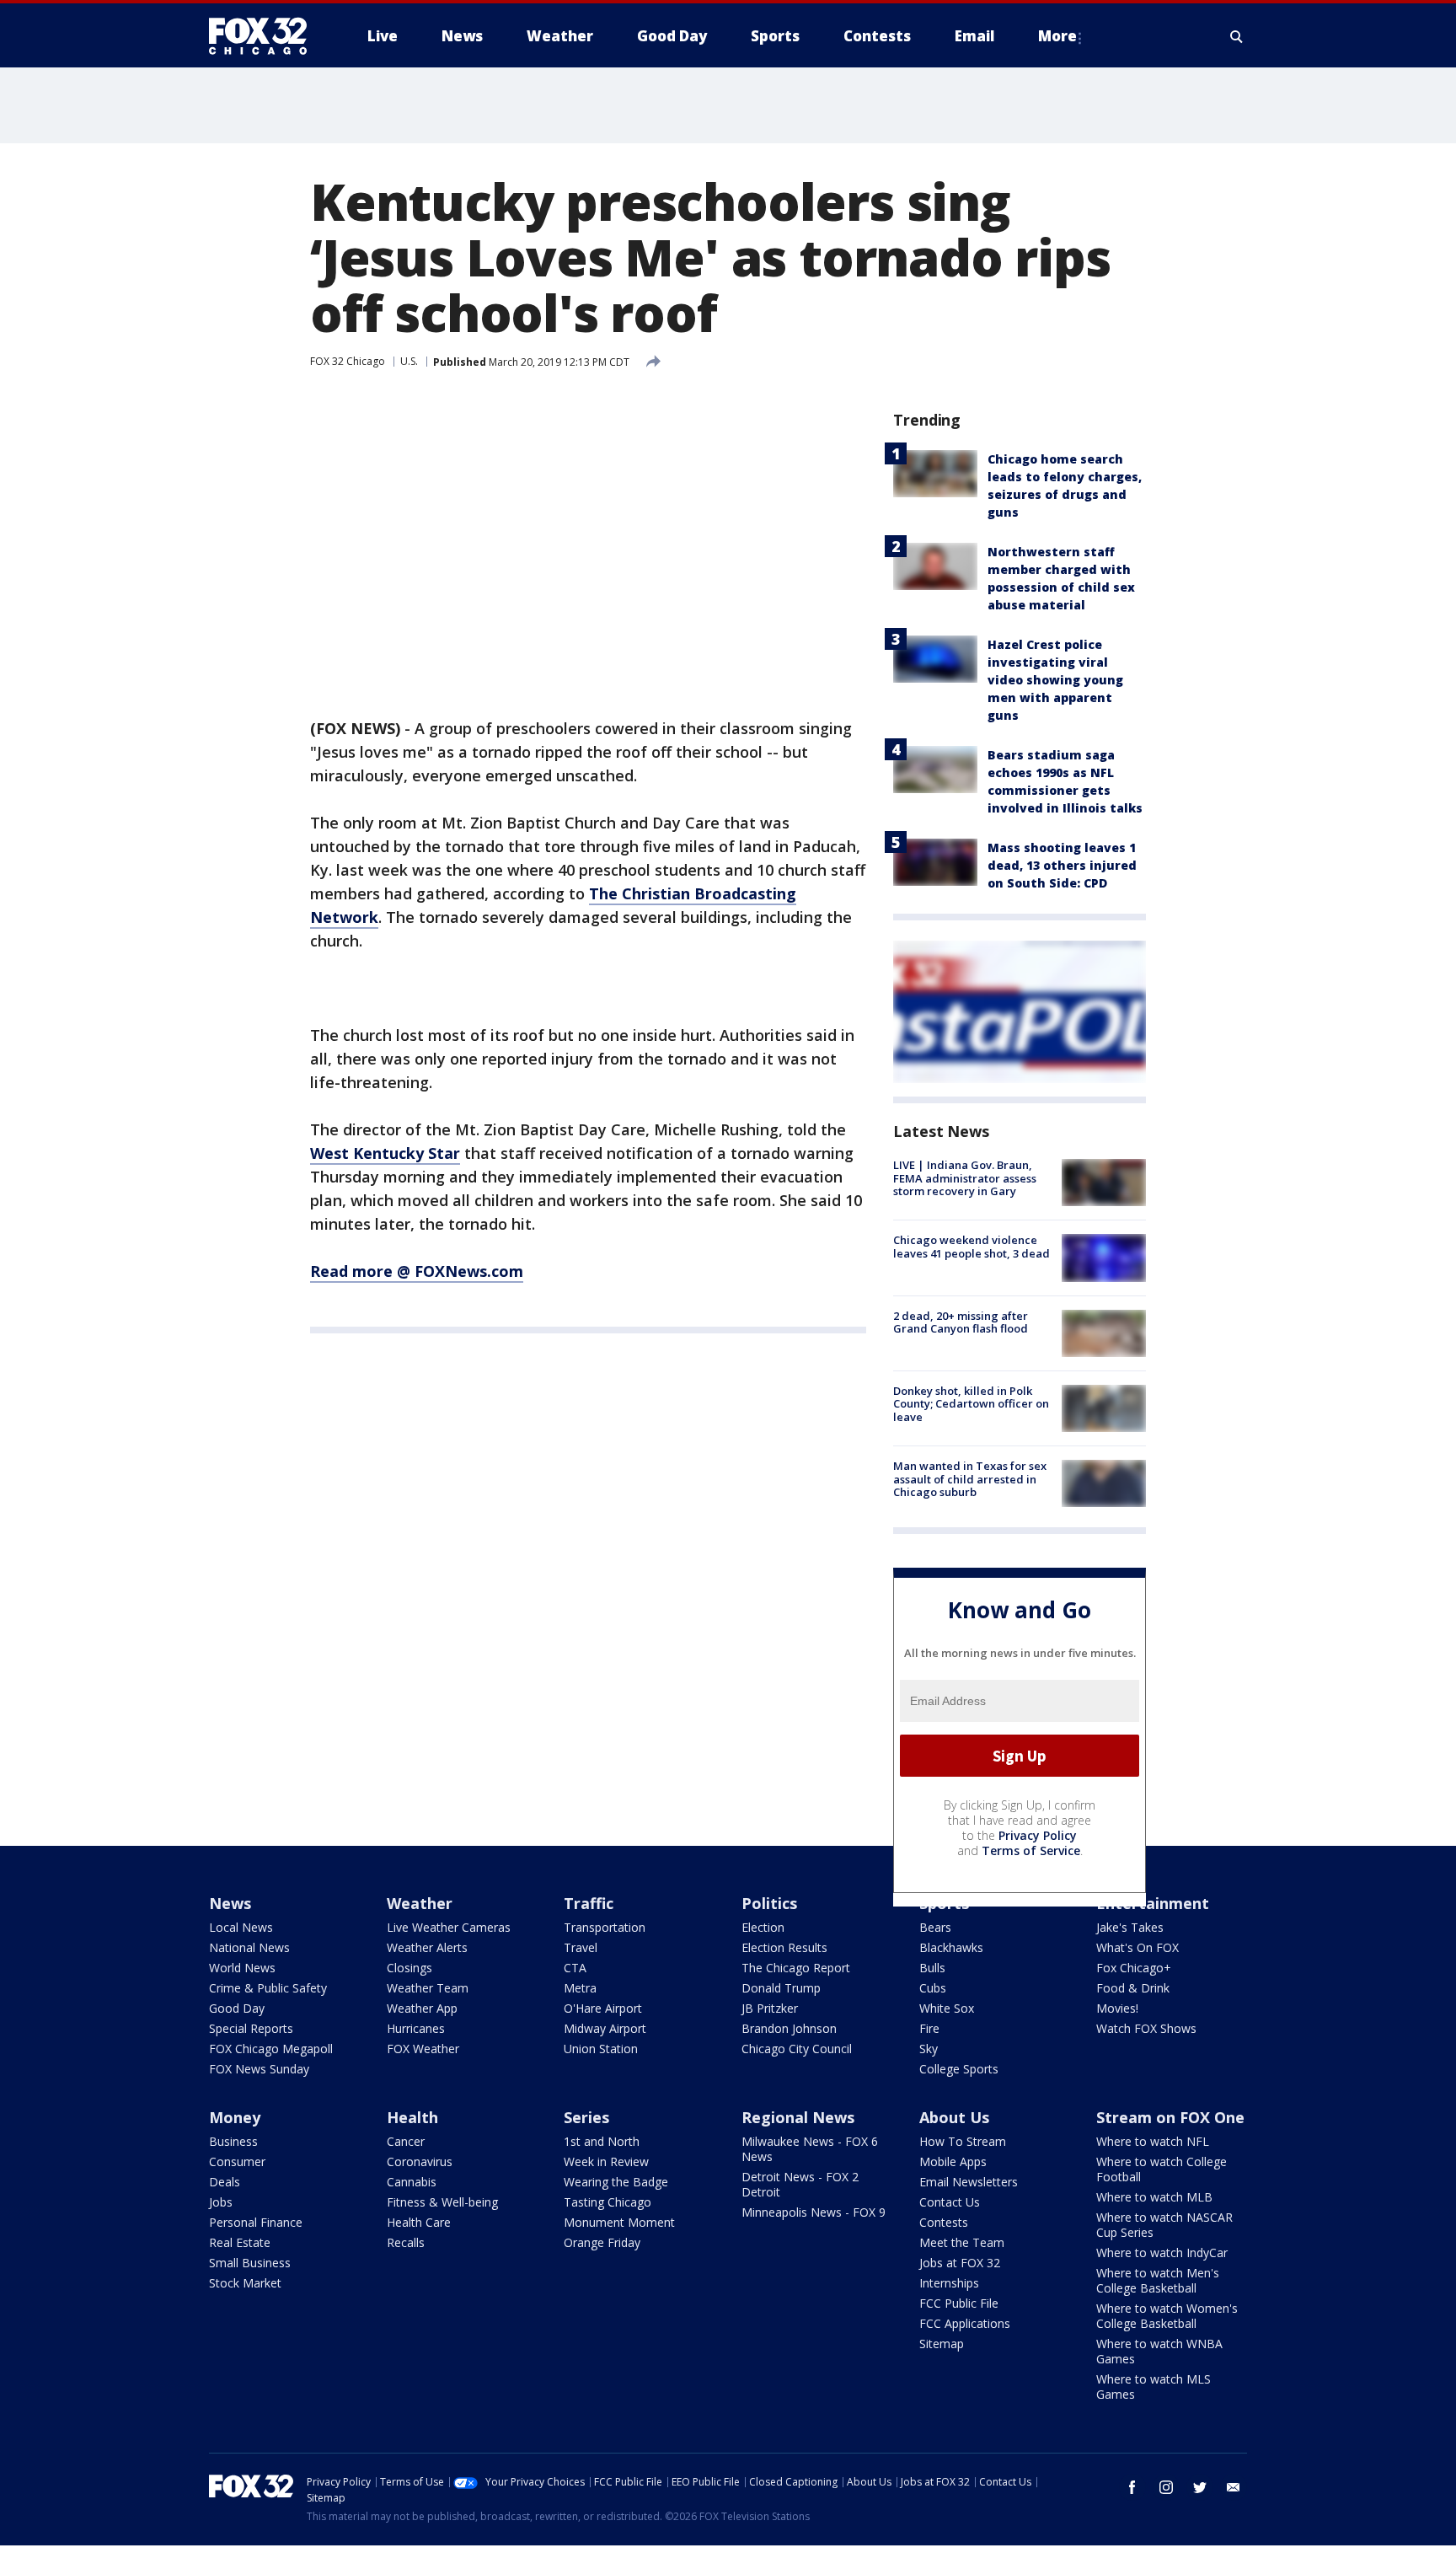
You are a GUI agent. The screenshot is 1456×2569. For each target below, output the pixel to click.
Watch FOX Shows (1146, 2028)
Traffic (589, 1903)
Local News (241, 1927)
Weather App (422, 2008)
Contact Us (950, 2202)
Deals (225, 2182)
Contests (944, 2222)
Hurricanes (416, 2028)
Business (233, 2141)
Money (235, 2117)
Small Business (250, 2263)
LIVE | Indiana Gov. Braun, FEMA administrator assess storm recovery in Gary (965, 1178)
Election (763, 1927)
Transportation (605, 1927)
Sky (929, 2049)
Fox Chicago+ (1134, 1968)
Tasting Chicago (608, 2202)
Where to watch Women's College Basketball (1167, 2316)
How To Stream (963, 2141)
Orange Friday (602, 2242)
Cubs (933, 1988)
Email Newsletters (969, 2182)
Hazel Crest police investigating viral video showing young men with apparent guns (1055, 680)
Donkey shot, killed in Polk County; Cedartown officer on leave (971, 1404)
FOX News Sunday (259, 2069)
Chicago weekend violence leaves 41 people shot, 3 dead (972, 1247)
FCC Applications (965, 2323)
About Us (954, 2117)
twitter (1200, 2487)
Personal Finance (256, 2222)
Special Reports (251, 2028)
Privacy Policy (1038, 1835)
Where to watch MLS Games (1154, 2387)
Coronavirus (420, 2161)
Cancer (406, 2141)
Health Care (419, 2222)
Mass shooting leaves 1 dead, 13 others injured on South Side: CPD (1062, 865)
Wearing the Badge (616, 2182)
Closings (409, 1968)
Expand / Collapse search (1237, 36)
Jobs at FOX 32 (960, 2263)
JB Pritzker (770, 2008)
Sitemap (942, 2344)
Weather (420, 1903)
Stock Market (245, 2283)
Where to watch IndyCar (1162, 2253)
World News (242, 1968)
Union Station (601, 2049)
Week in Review (606, 2161)
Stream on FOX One (1170, 2117)
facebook (1132, 2487)
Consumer (237, 2161)
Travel (581, 1947)
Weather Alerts (427, 1947)
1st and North (602, 2141)
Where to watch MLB (1154, 2197)
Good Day (237, 2008)
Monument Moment (619, 2222)
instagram (1166, 2487)
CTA (575, 1968)
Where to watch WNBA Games (1159, 2351)
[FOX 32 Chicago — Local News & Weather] (265, 36)
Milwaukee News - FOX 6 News (810, 2149)
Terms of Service (1031, 1850)
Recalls (406, 2242)
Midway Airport (605, 2028)
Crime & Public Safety (268, 1988)
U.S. (409, 361)
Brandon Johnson (789, 2028)
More (1057, 36)
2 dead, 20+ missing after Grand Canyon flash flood (961, 1322)
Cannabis (412, 2182)
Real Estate (240, 2242)
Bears (935, 1927)
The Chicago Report (796, 1968)
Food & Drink (1133, 1988)
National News (249, 1947)
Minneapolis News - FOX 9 (814, 2212)
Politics (769, 1903)
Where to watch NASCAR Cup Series (1164, 2225)
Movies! (1117, 2008)
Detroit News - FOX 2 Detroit (800, 2184)
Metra (580, 1988)
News (230, 1903)
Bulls (932, 1968)
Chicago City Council (797, 2049)
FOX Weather (423, 2049)
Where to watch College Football (1162, 2169)
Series (586, 2117)
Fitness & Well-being (442, 2202)
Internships (949, 2283)
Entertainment (1153, 1903)
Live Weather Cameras (449, 1927)
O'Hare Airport (603, 2008)
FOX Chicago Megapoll (271, 2049)
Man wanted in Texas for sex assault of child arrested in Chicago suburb (970, 1479)
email (1234, 2487)
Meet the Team (962, 2242)
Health (412, 2117)
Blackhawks (951, 1947)
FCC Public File (959, 2303)
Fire (929, 2028)
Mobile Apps (953, 2161)
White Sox (947, 2008)
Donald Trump (781, 1988)
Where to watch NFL (1153, 2141)
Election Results (784, 1947)
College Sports (959, 2069)
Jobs (221, 2202)
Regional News (798, 2117)
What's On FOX (1137, 1947)
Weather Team (428, 1988)
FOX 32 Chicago (348, 361)
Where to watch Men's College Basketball (1158, 2280)
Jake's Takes (1130, 1927)
